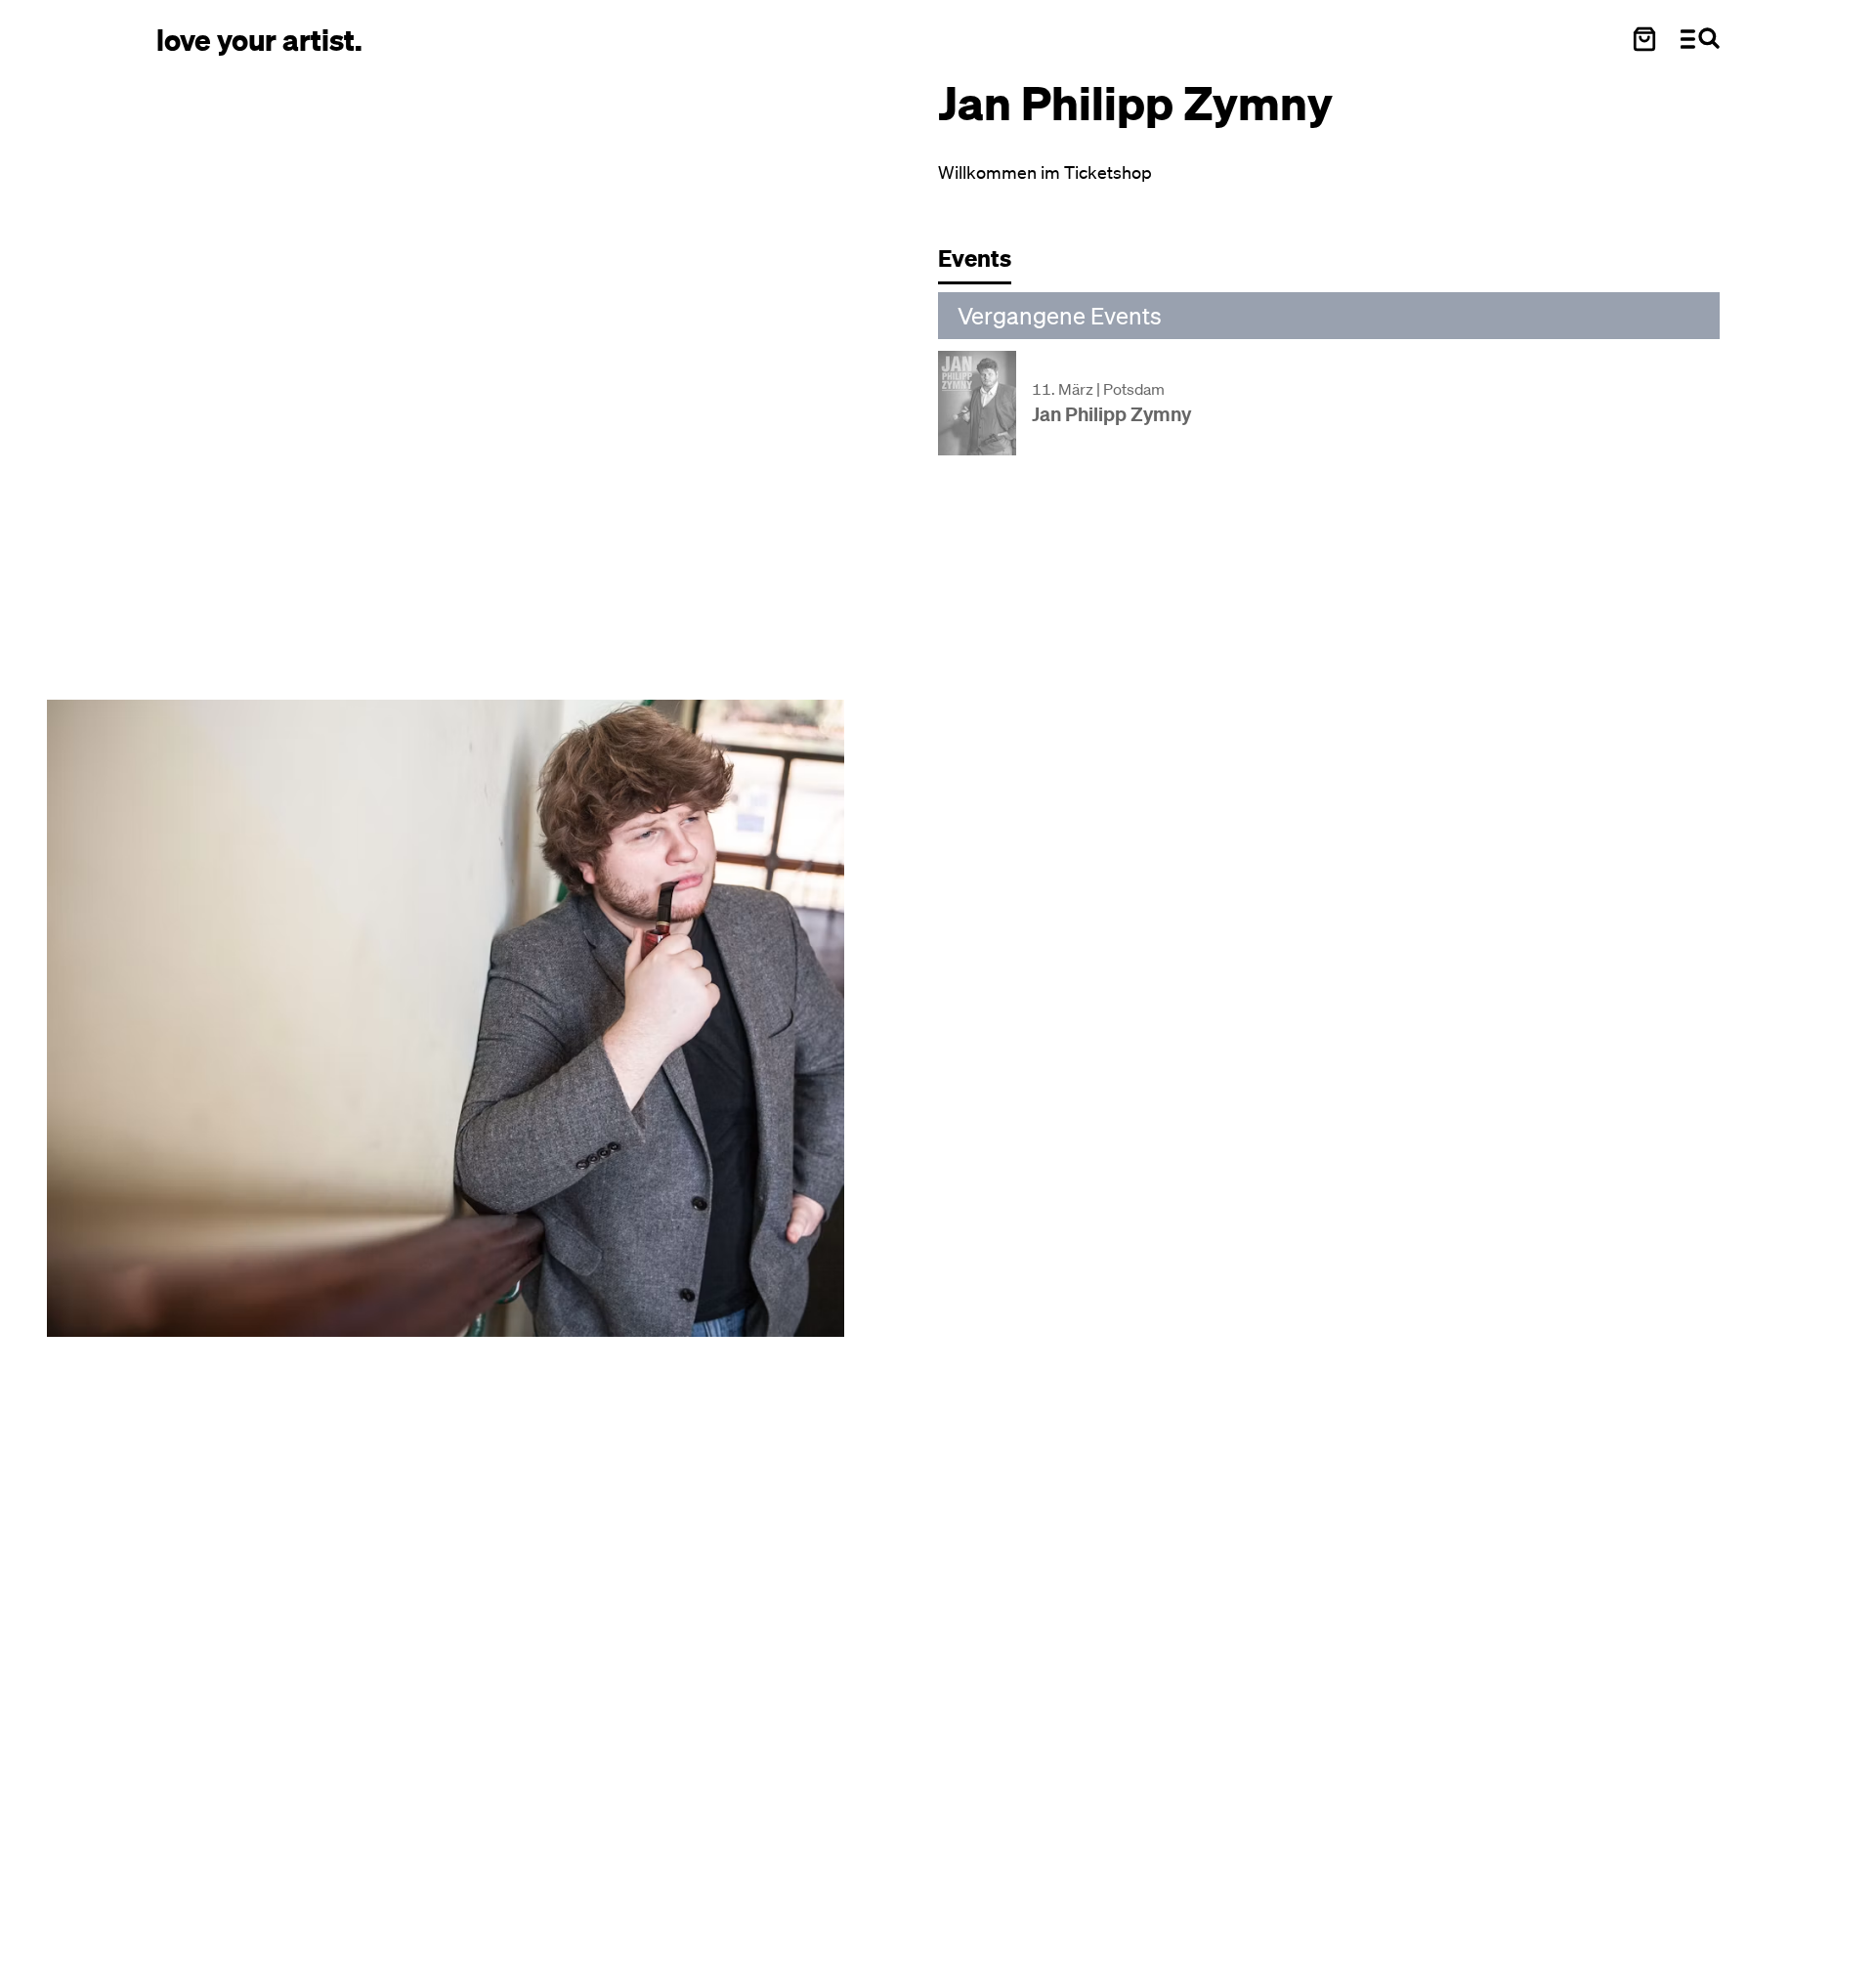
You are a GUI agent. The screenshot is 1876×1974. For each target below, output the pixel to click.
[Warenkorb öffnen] (1644, 39)
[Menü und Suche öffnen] (1700, 39)
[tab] (984, 263)
